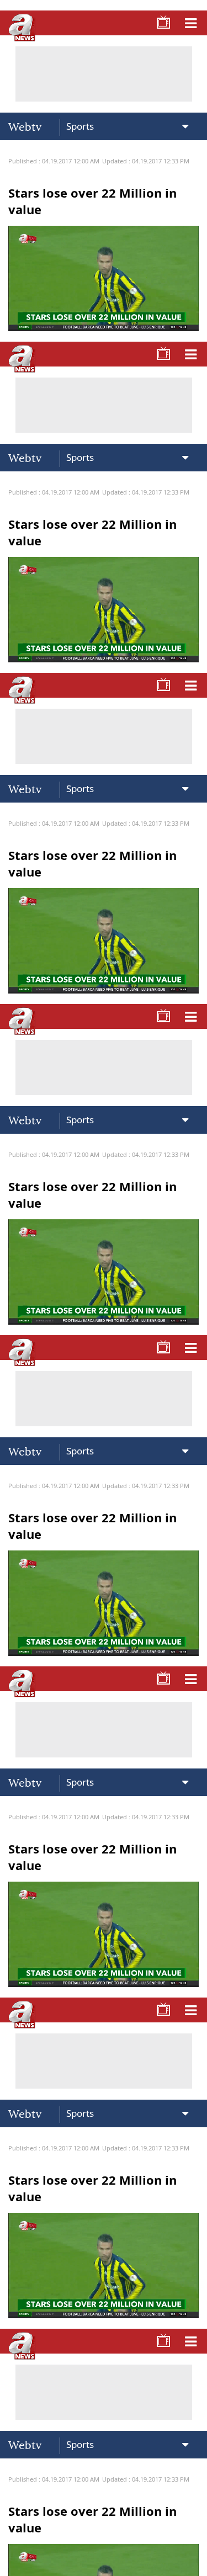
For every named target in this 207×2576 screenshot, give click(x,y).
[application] (104, 1288)
